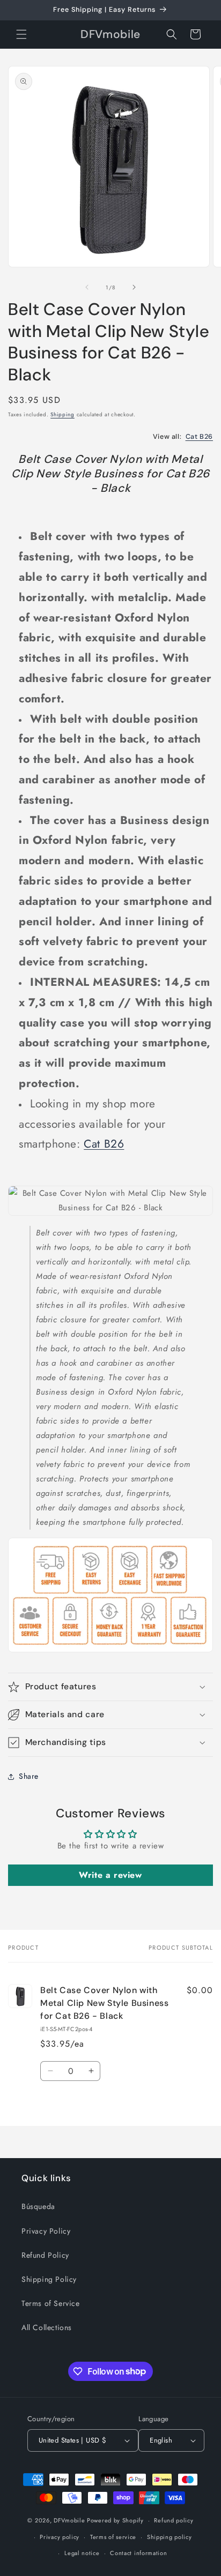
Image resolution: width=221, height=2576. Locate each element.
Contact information (138, 2553)
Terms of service (113, 2537)
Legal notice (82, 2553)
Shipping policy (170, 2537)
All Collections (47, 2327)
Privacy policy (60, 2537)
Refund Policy (45, 2255)
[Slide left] (87, 287)
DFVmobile (69, 2520)
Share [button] (29, 1776)
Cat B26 (199, 437)
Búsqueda (38, 2206)
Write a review (110, 1875)
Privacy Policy (46, 2231)
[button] (21, 34)
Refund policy (174, 2520)
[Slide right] (134, 287)
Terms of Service (51, 2303)
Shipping (62, 414)
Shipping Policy (49, 2279)
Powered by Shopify (115, 2520)
